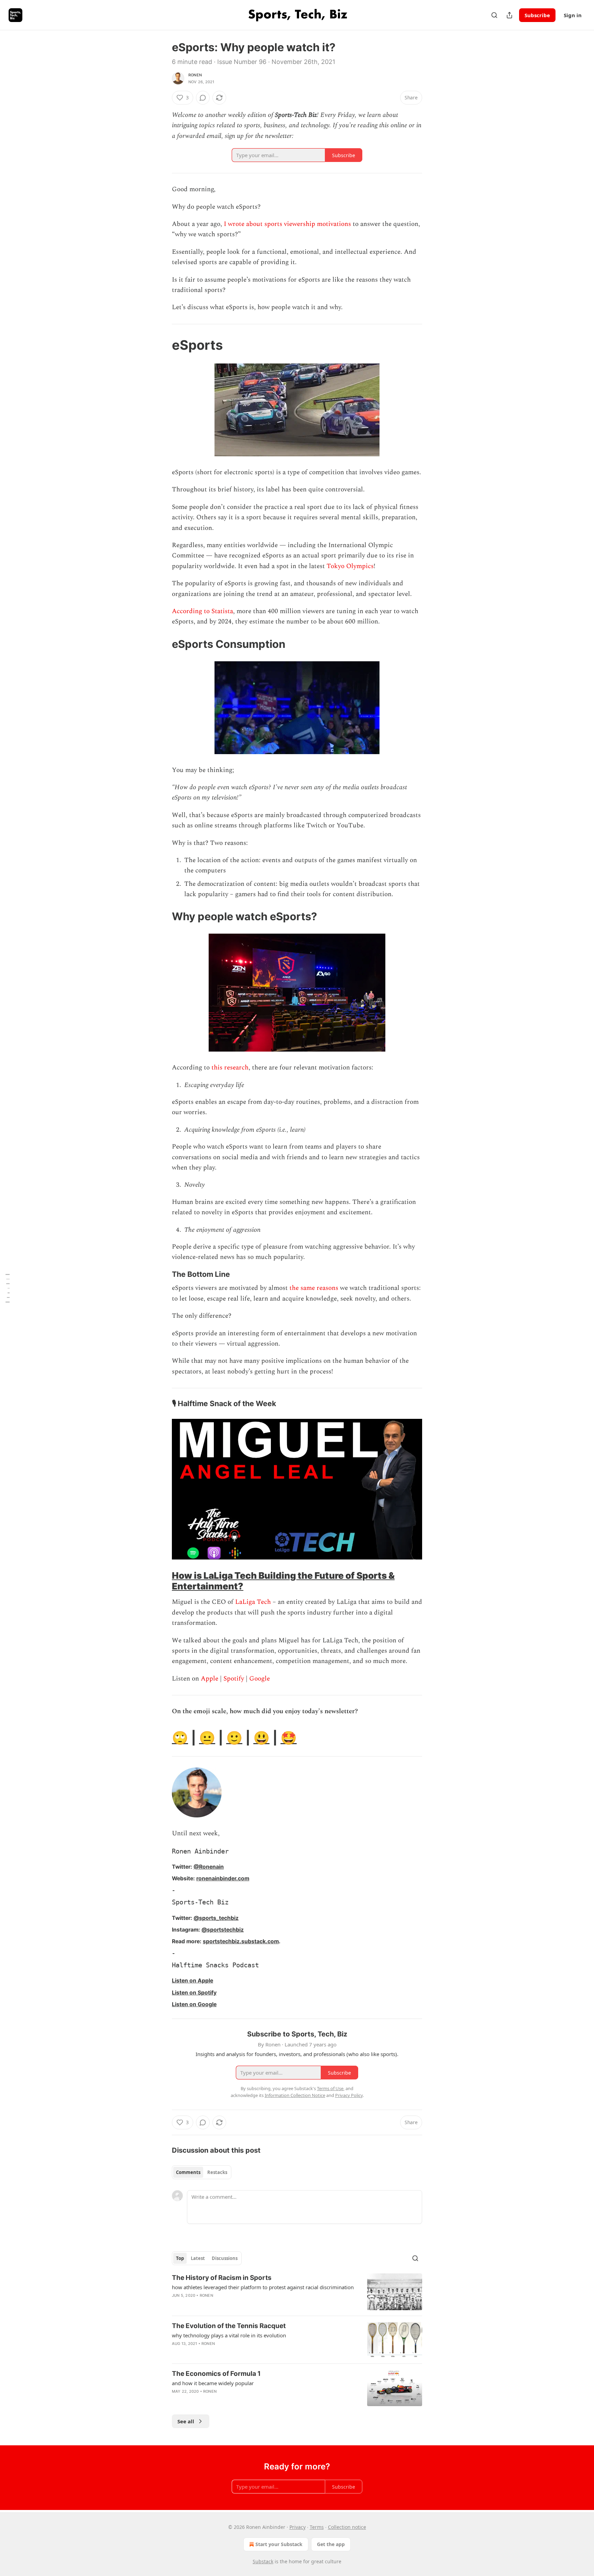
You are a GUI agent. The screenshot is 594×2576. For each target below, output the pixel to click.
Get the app (331, 2544)
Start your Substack (279, 2544)
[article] (297, 2292)
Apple (210, 1679)
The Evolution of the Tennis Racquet (229, 2326)
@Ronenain (209, 1867)
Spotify (234, 1679)
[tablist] (202, 2172)
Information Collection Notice (295, 2095)
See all (186, 2421)
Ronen (195, 75)
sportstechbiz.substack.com (241, 1941)
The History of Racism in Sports (222, 2278)
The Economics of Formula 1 (216, 2374)
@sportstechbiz (223, 1930)
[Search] (494, 15)
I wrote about (243, 224)
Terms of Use (330, 2088)
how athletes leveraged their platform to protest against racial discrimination (263, 2287)
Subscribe (537, 15)
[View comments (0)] (203, 98)
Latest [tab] (198, 2258)
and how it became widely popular (213, 2383)
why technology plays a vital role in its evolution (229, 2335)
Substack (263, 2561)
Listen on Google (194, 2004)
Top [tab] (180, 2258)
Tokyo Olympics (350, 566)
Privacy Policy (349, 2095)
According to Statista (202, 611)
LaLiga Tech (253, 1602)
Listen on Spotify (194, 1993)
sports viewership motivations (308, 224)
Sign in (573, 15)
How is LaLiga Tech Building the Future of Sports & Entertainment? (283, 1581)
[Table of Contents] (8, 1288)
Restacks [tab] (217, 2172)
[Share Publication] (509, 15)
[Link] (162, 345)
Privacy (298, 2527)
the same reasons (314, 1288)
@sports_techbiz (216, 1918)
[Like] (176, 2352)
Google (260, 1679)
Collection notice (347, 2527)
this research (230, 1068)
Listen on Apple (192, 1981)
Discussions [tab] (225, 2258)
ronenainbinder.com (223, 1878)
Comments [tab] (188, 2172)
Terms (317, 2527)
